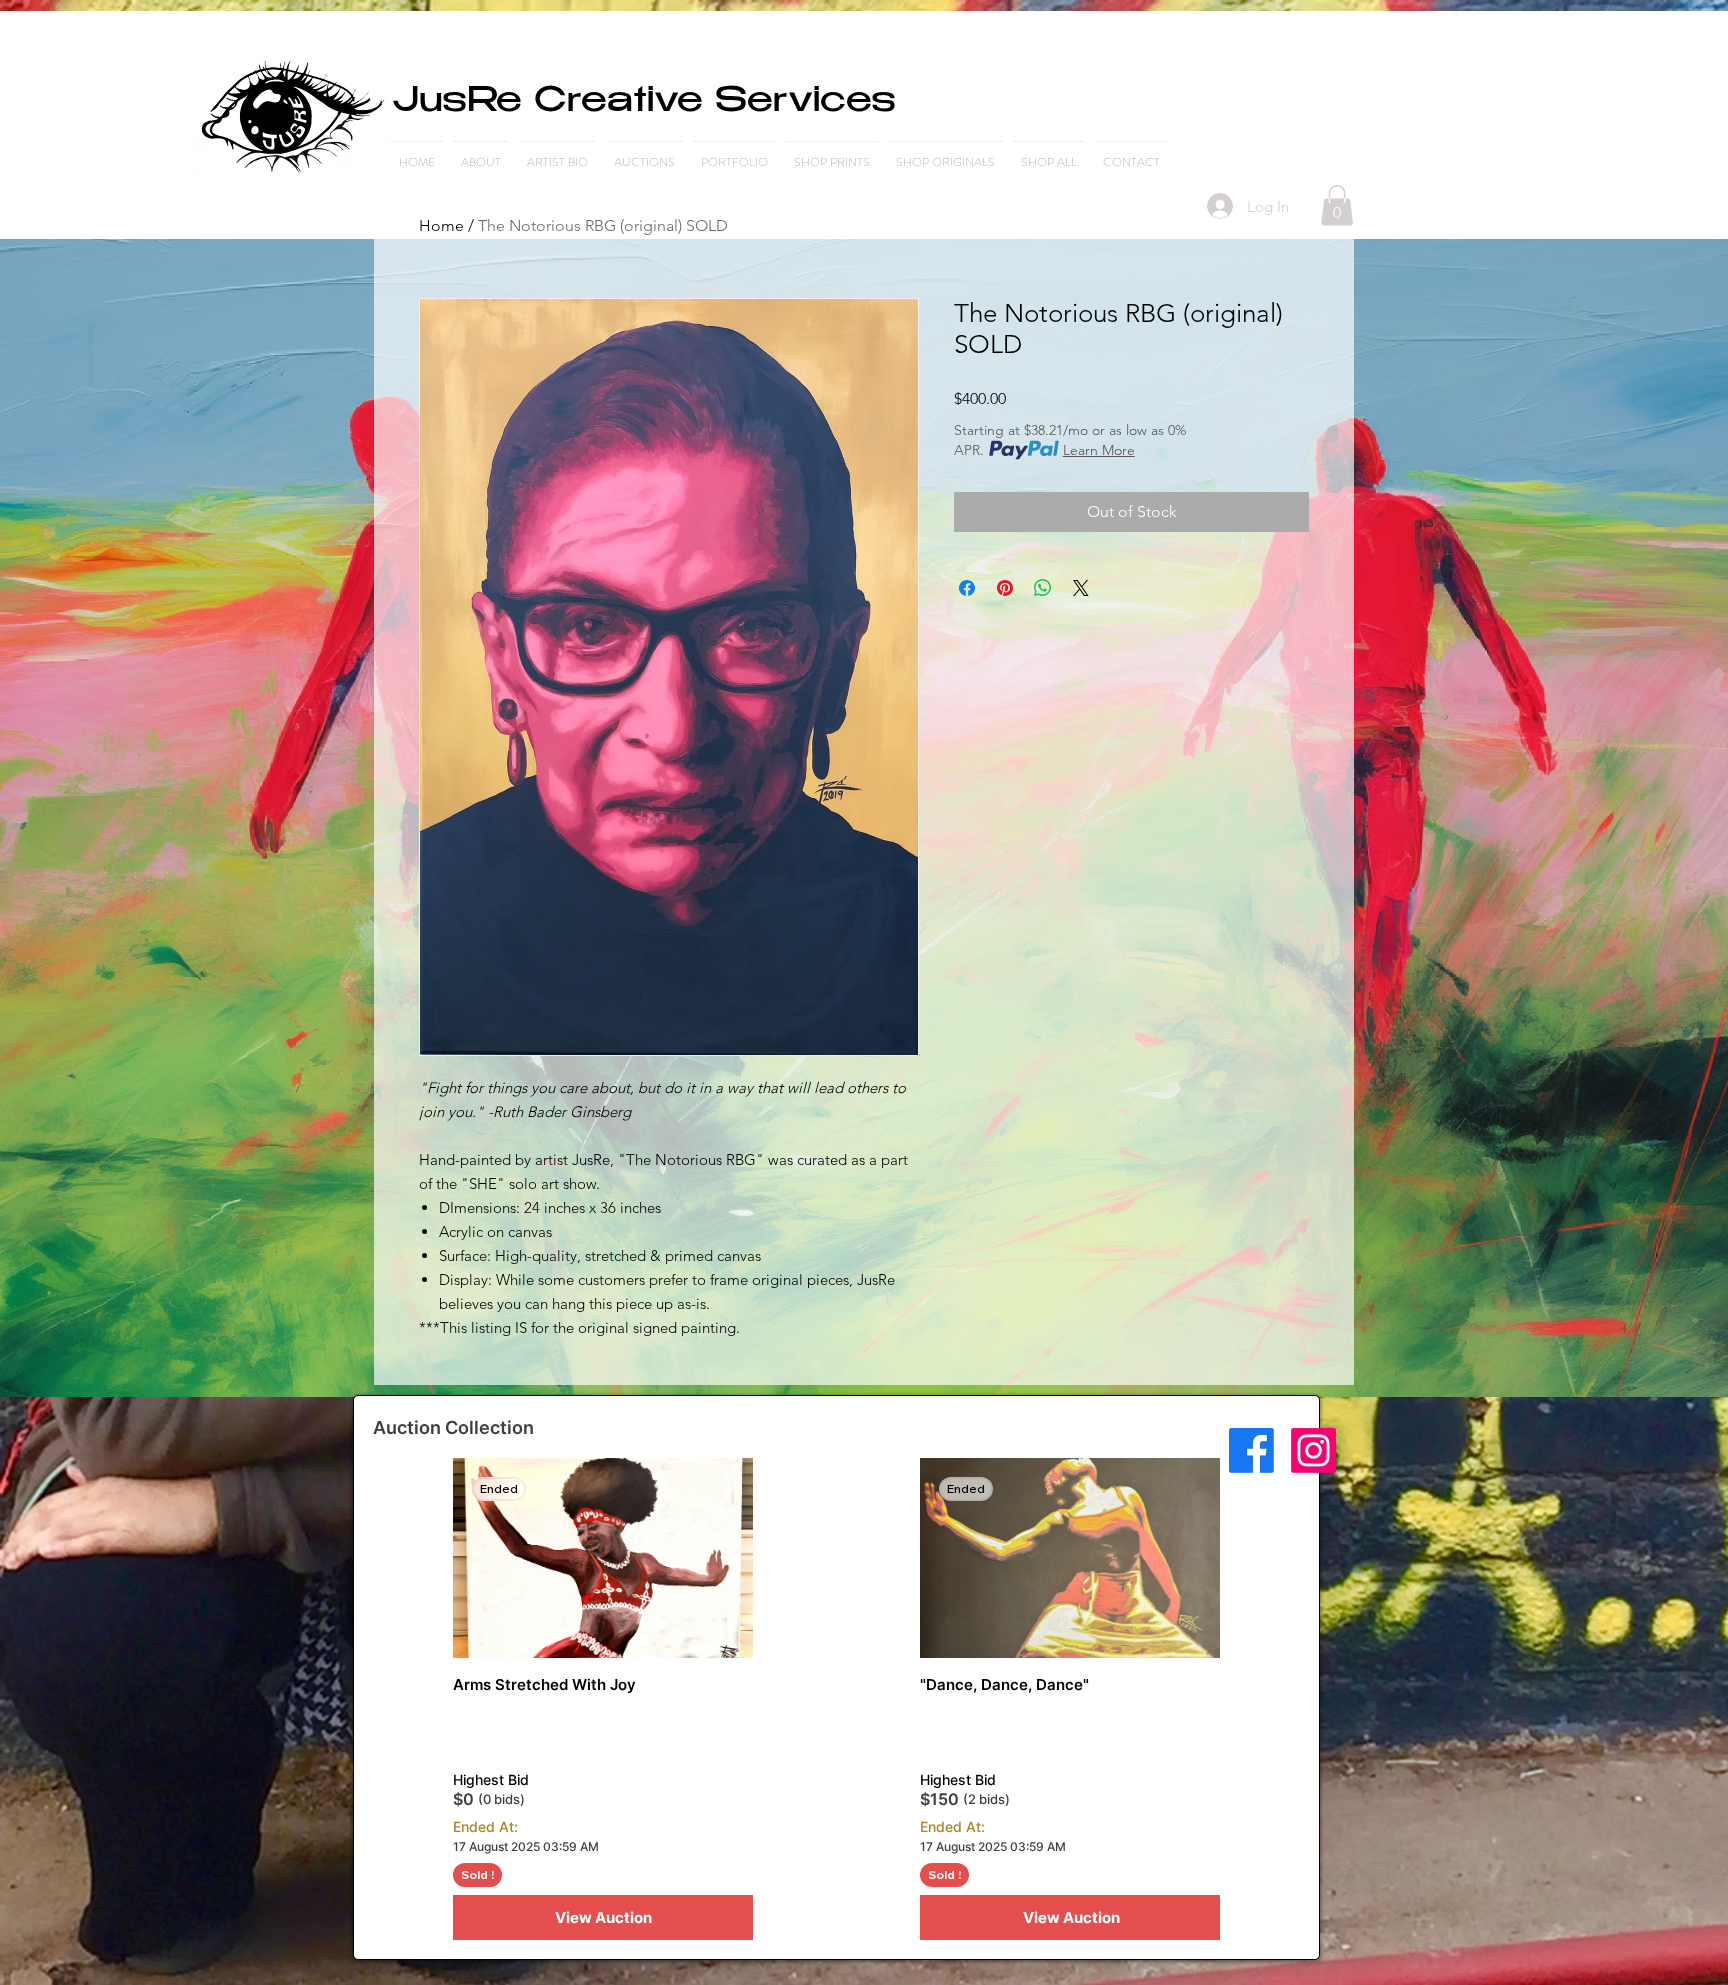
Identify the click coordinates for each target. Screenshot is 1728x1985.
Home (441, 225)
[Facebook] (1251, 1450)
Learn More (1099, 450)
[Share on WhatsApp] (1043, 588)
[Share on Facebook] (967, 588)
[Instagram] (1313, 1450)
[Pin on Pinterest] (1005, 588)
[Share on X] (1081, 588)
